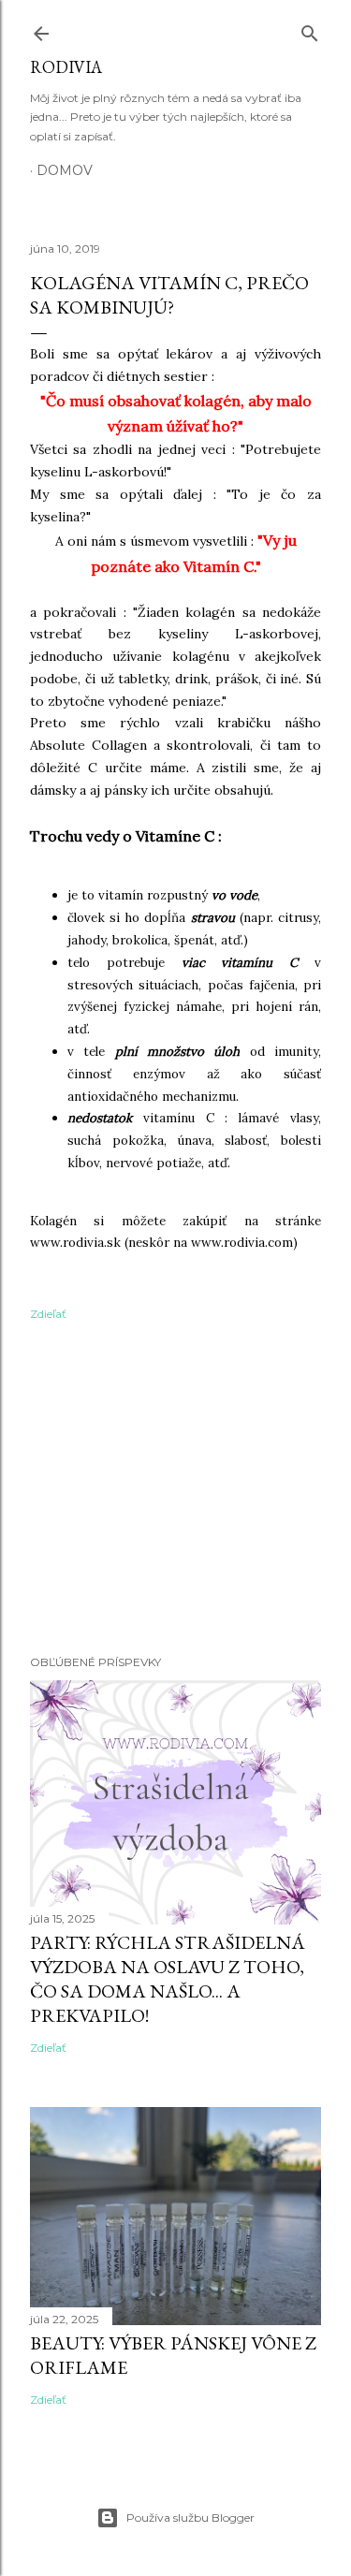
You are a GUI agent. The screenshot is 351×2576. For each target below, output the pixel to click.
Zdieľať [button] (48, 1314)
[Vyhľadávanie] (310, 29)
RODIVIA (66, 67)
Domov (65, 170)
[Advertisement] (175, 1491)
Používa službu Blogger (190, 2517)
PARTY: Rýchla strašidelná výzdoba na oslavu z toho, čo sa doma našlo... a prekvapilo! (168, 1979)
